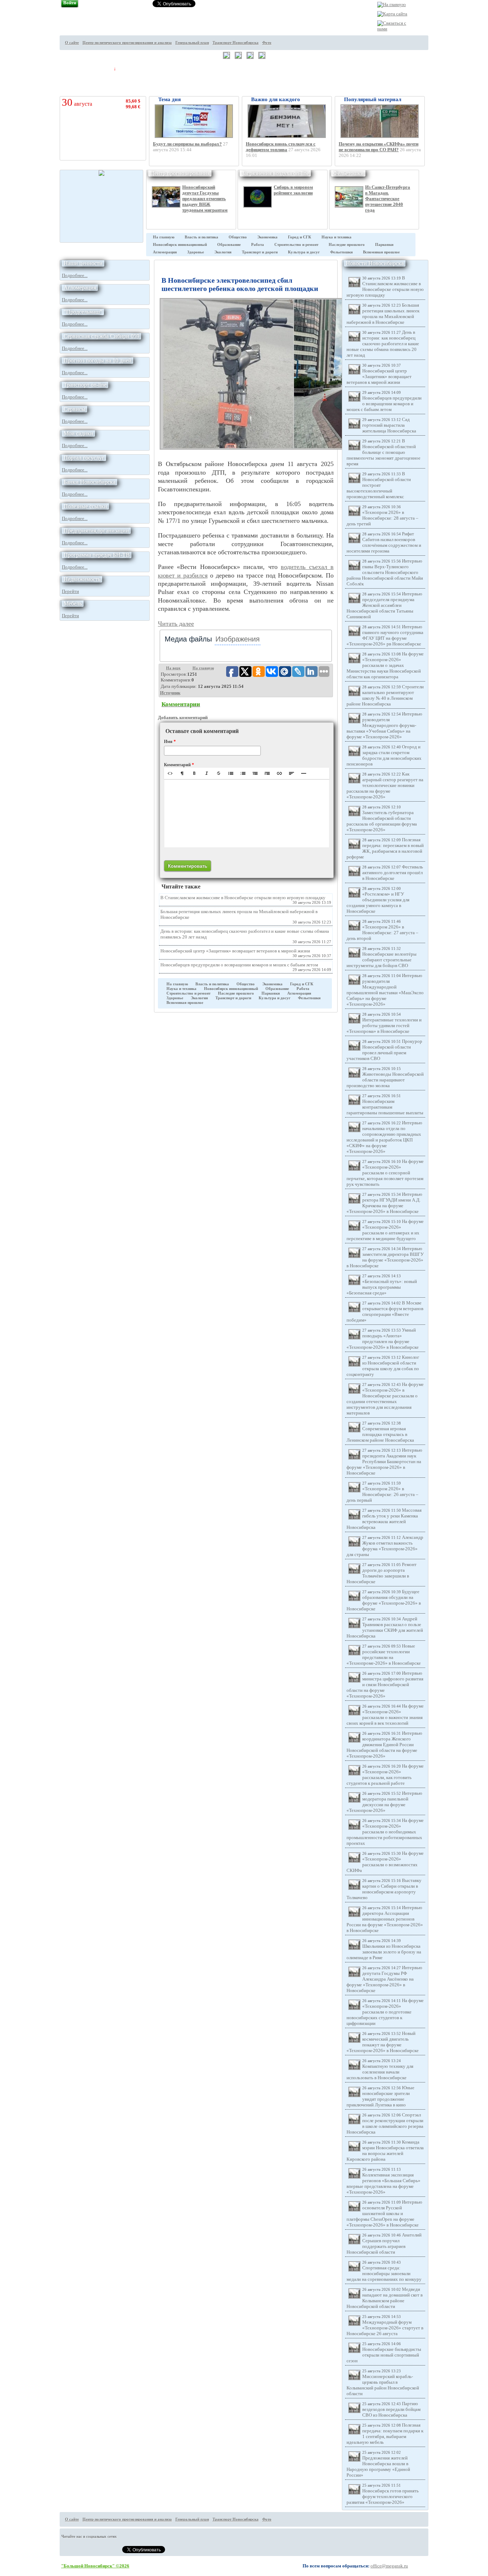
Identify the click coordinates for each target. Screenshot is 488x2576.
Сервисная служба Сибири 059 (101, 336)
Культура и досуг (304, 252)
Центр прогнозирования (180, 173)
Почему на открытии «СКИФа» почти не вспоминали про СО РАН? (379, 147)
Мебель (73, 603)
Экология (223, 252)
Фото (267, 43)
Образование (229, 245)
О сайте (72, 43)
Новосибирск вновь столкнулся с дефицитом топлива (281, 147)
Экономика (267, 237)
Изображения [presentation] (238, 639)
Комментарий (179, 765)
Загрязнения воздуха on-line (275, 173)
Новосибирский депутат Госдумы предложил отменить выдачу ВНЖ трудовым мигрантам (205, 199)
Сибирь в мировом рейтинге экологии (293, 190)
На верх (173, 668)
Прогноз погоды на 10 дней (98, 360)
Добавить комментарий (183, 717)
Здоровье (196, 252)
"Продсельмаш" (83, 312)
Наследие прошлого (347, 245)
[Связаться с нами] (393, 29)
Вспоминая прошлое (381, 252)
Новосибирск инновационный (180, 245)
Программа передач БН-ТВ (97, 555)
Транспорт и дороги (260, 252)
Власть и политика (201, 237)
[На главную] (392, 4)
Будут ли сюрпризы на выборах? (187, 144)
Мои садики (78, 433)
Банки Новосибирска (89, 482)
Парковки (384, 245)
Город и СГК (300, 237)
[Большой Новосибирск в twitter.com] (441, 35)
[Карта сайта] (392, 14)
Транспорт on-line (85, 385)
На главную (164, 237)
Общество (238, 237)
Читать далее (176, 624)
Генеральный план (192, 43)
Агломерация (165, 252)
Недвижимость (82, 579)
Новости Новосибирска (375, 263)
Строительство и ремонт (296, 245)
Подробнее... (75, 275)
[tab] (188, 639)
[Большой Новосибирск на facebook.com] (441, 48)
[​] (247, 813)
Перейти (70, 591)
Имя (170, 742)
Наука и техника (337, 237)
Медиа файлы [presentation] (188, 639)
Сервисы (74, 409)
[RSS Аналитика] (441, 75)
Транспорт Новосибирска (236, 43)
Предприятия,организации (96, 531)
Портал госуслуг (84, 458)
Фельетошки (348, 173)
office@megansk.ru (389, 2566)
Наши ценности (83, 263)
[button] (170, 773)
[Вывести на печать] (441, 22)
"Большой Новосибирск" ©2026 (95, 2566)
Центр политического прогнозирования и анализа (127, 43)
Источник (170, 693)
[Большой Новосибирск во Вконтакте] (441, 61)
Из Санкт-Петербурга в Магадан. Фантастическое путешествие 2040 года (388, 199)
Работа (258, 245)
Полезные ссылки (85, 506)
